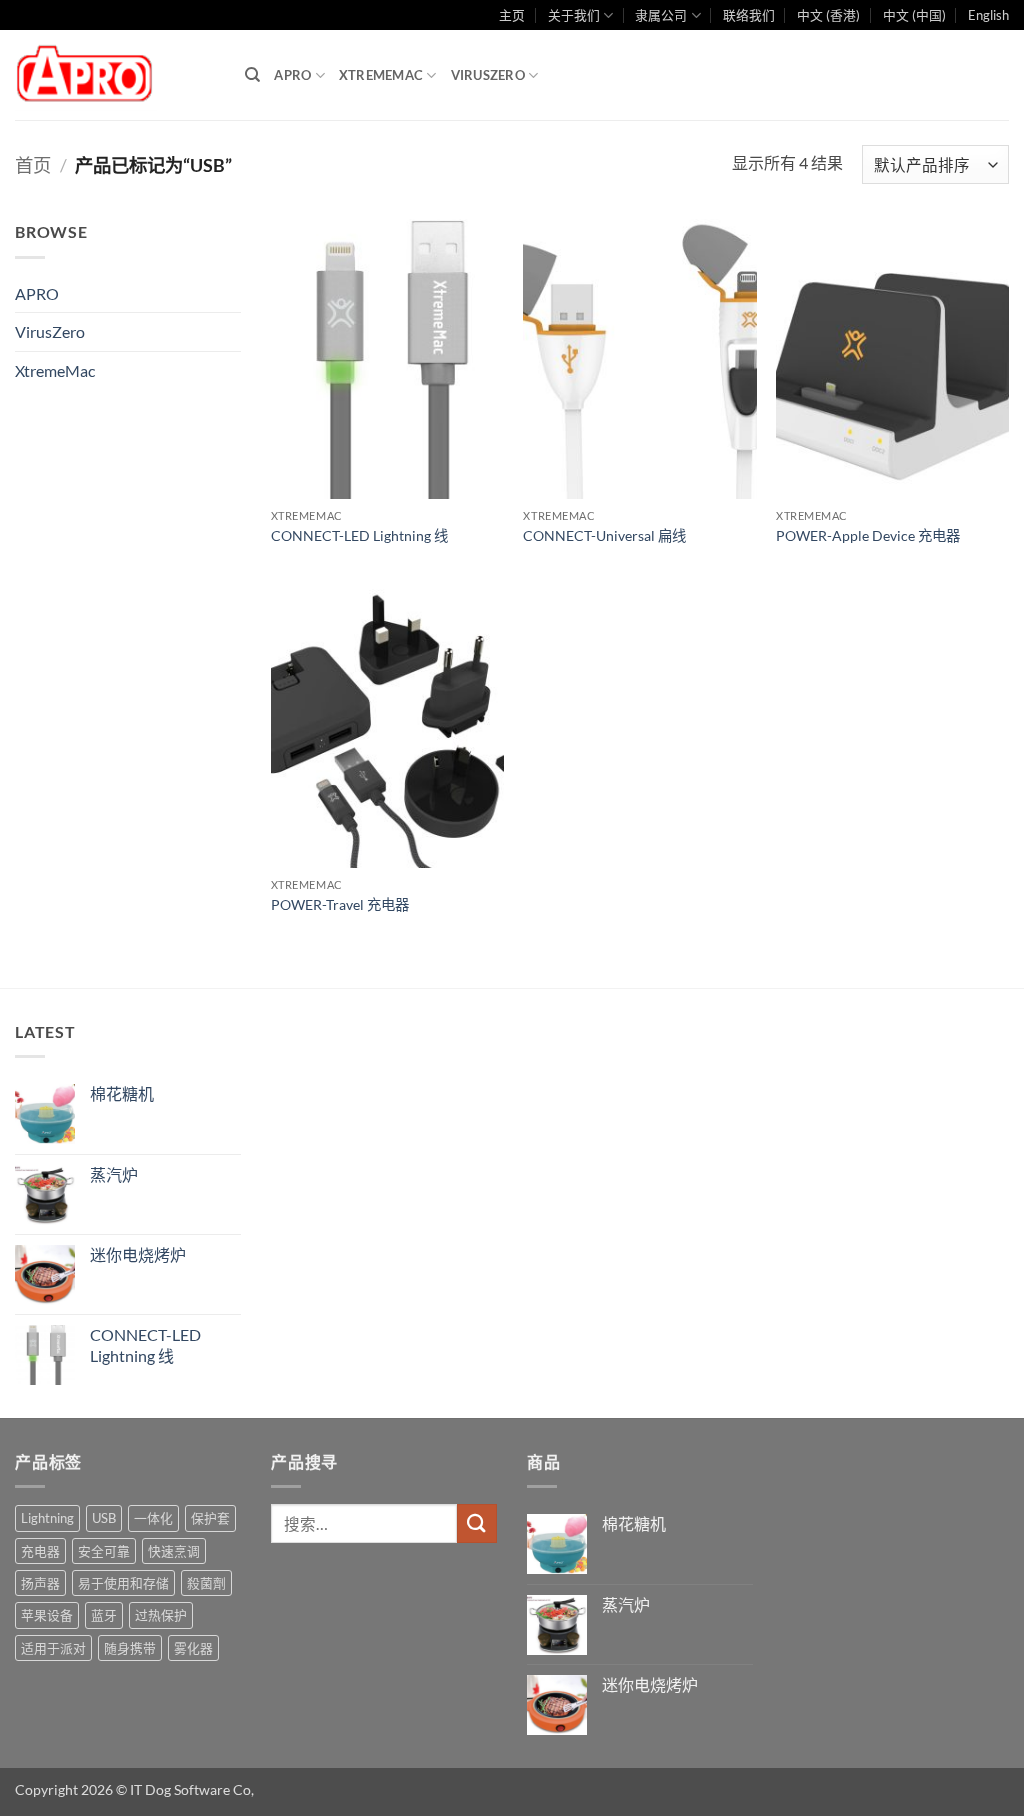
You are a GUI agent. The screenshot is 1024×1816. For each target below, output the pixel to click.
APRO (292, 75)
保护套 (210, 1518)
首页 (33, 165)
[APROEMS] (115, 75)
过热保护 (161, 1615)
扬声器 (40, 1583)
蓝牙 (104, 1615)
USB (104, 1518)
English (988, 15)
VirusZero (488, 75)
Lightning (47, 1518)
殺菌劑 (206, 1583)
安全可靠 (104, 1551)
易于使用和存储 (123, 1583)
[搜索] (252, 75)
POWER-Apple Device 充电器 (868, 535)
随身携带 (130, 1648)
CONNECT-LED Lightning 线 (359, 535)
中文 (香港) (828, 15)
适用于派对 (53, 1648)
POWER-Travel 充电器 (340, 904)
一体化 (153, 1518)
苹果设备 (47, 1615)
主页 (512, 15)
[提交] (477, 1523)
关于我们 (574, 15)
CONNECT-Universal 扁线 (604, 535)
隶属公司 (661, 15)
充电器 (40, 1551)
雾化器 (193, 1648)
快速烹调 (174, 1551)
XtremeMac (381, 75)
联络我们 (749, 15)
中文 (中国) (914, 15)
